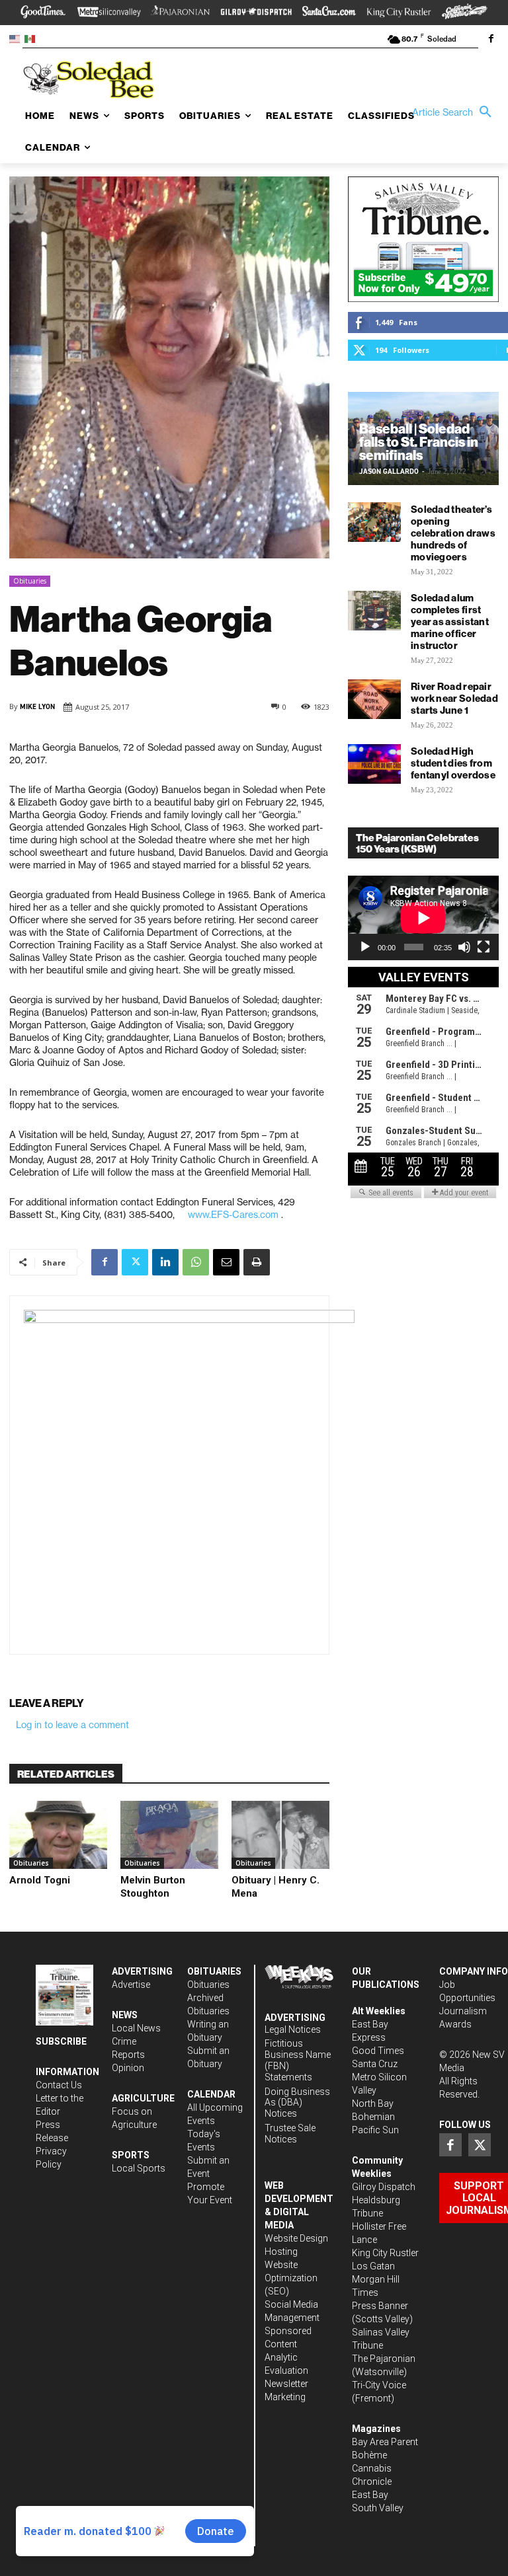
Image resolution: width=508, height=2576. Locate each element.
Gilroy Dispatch (384, 2187)
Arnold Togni (40, 1880)
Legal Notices (293, 2029)
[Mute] (464, 947)
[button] (455, 112)
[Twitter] (135, 1262)
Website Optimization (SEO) (291, 2278)
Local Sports (139, 2168)
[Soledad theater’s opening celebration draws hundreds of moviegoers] (374, 522)
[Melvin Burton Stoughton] (169, 1835)
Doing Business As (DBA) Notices (297, 2103)
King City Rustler (385, 2253)
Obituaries (30, 581)
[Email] (226, 1262)
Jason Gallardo (389, 472)
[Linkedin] (165, 1262)
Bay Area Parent (385, 2442)
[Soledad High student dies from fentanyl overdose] (374, 764)
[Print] (257, 1262)
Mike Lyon (37, 707)
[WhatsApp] (196, 1262)
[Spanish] (32, 38)
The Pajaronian (384, 2359)
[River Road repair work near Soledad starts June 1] (374, 699)
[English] (17, 38)
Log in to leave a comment (72, 1725)
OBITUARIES (214, 1971)
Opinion (128, 2068)
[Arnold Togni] (58, 1835)
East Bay (370, 2495)
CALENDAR (211, 2094)
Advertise (131, 1985)
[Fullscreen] (484, 947)
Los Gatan (373, 2266)
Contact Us (59, 2085)
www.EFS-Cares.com (233, 1215)
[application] (423, 918)
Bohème (369, 2455)
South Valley (378, 2508)
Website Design (296, 2238)
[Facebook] (491, 40)
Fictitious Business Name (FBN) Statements (298, 2060)
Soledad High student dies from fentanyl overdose (453, 763)
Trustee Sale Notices (290, 2134)
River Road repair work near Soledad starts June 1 (454, 698)
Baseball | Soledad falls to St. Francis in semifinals (419, 442)
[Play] (365, 947)
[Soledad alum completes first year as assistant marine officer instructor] (374, 611)
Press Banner (380, 2306)
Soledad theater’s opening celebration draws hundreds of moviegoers (453, 533)
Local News (136, 2028)
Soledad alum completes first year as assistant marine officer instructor (450, 622)
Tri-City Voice (379, 2385)
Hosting (281, 2252)
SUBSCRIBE (61, 2041)
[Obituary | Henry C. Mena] (280, 1835)
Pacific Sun (375, 2130)
